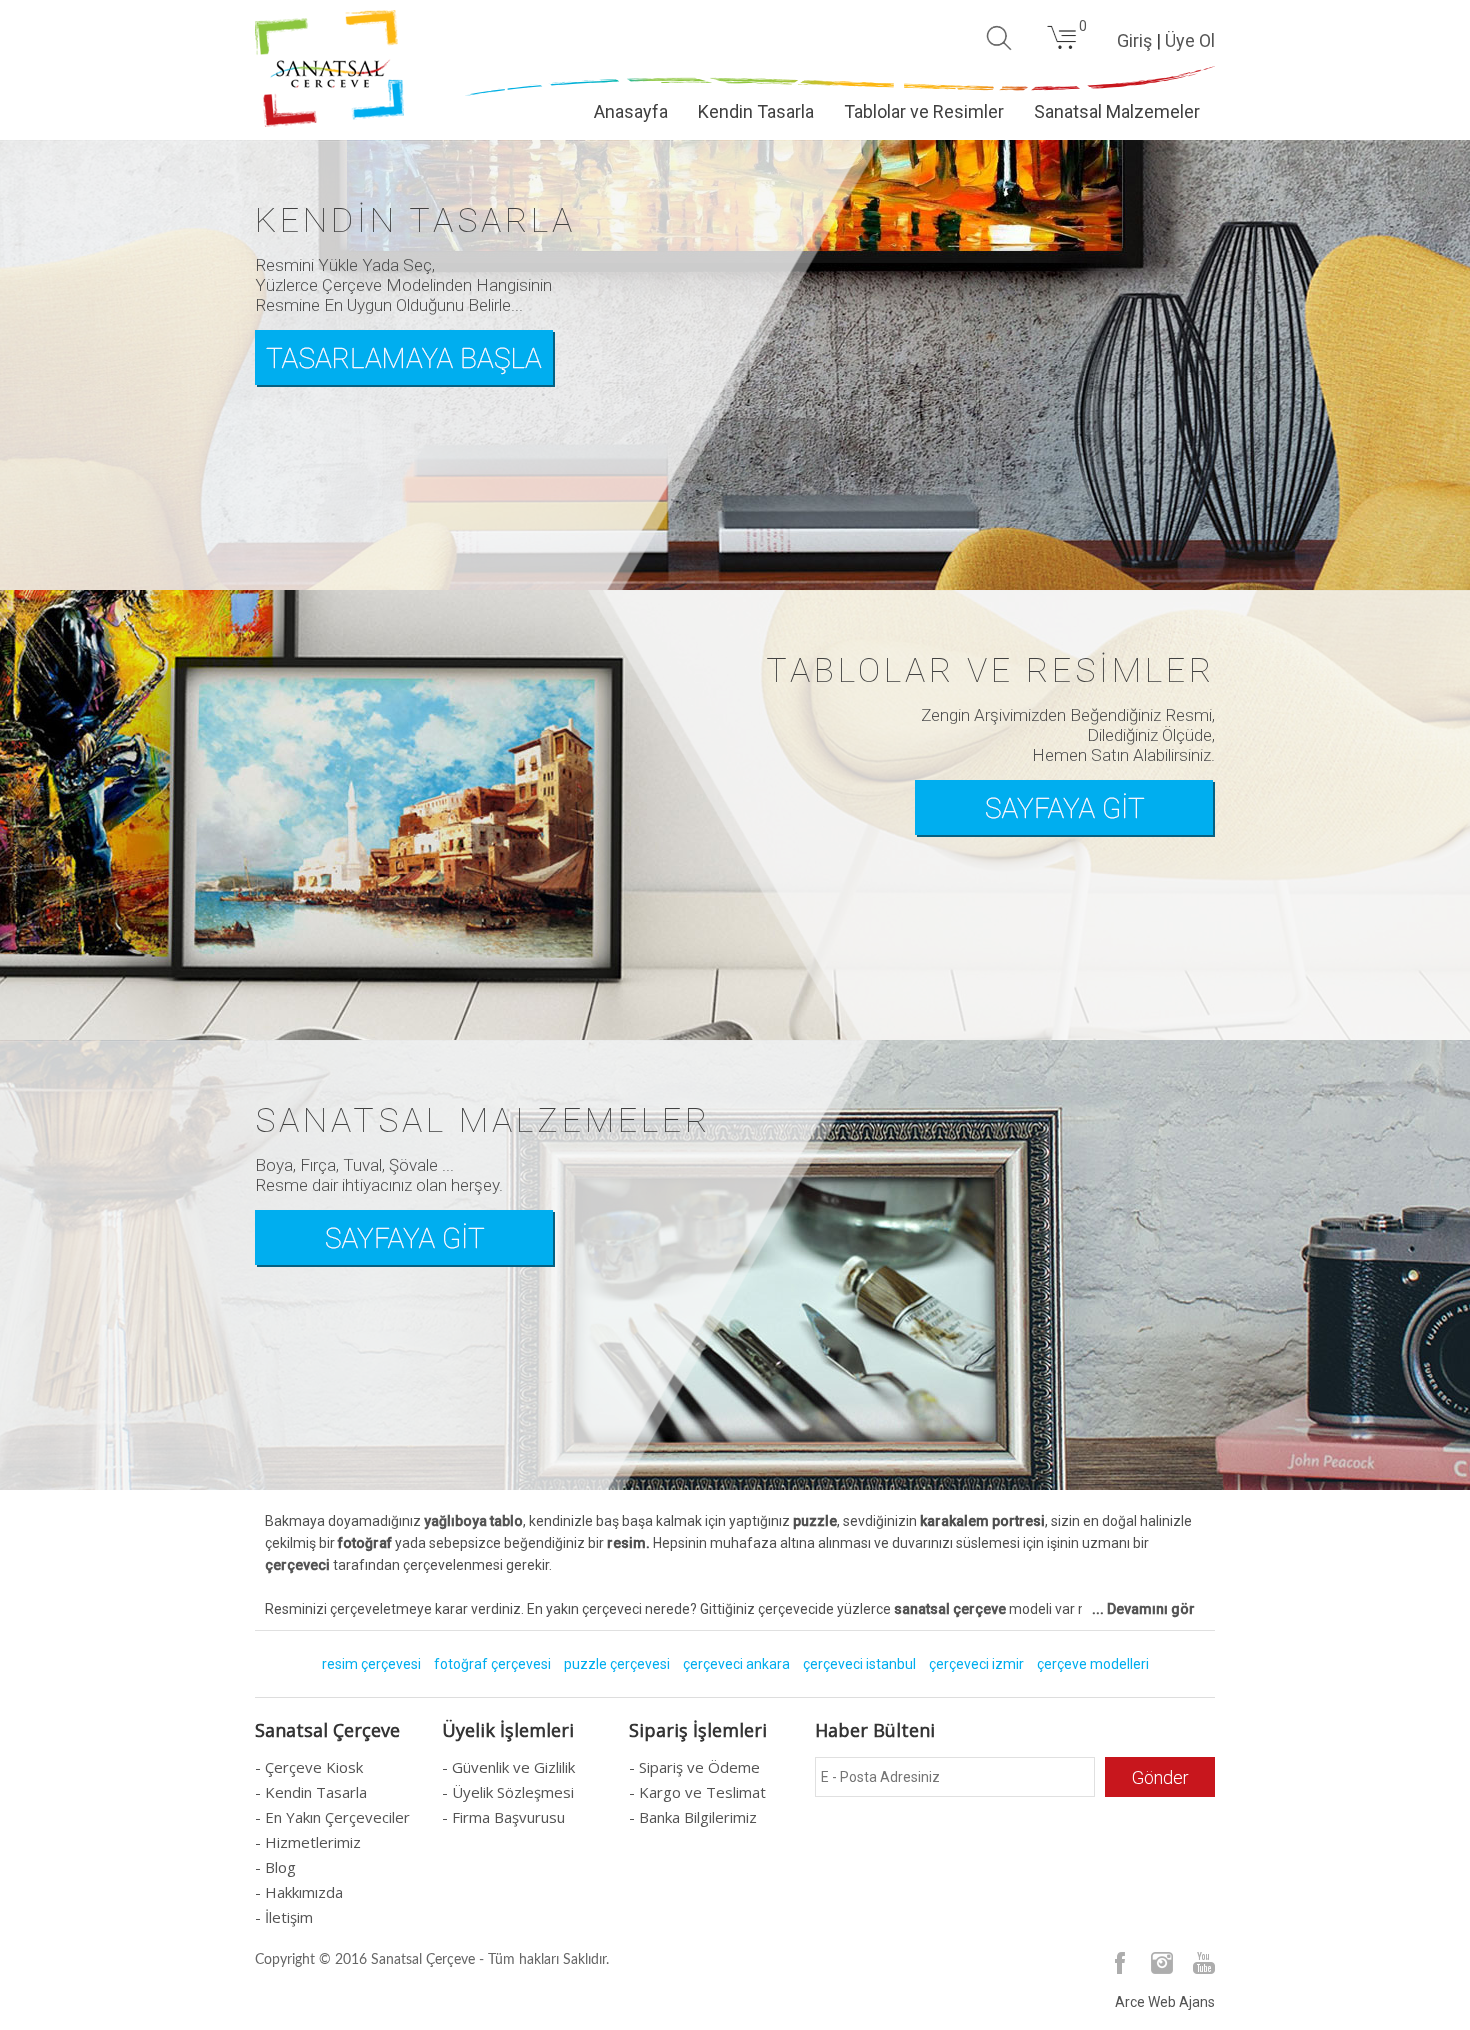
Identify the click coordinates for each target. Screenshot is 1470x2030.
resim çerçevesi (371, 1664)
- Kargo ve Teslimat (697, 1792)
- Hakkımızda (299, 1892)
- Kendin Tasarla (311, 1792)
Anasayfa (631, 111)
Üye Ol (1190, 40)
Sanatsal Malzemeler (1117, 111)
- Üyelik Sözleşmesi (508, 1792)
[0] (1062, 46)
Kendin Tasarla (756, 111)
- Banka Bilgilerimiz (693, 1817)
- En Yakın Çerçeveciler (332, 1817)
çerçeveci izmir (976, 1664)
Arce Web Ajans (1165, 2002)
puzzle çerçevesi (617, 1664)
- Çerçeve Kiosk (309, 1767)
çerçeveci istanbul (859, 1664)
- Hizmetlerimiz (308, 1842)
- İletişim (284, 1917)
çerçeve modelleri (1093, 1664)
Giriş (1134, 40)
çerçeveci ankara (736, 1664)
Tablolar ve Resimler (924, 111)
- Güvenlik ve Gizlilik (508, 1767)
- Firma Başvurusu (503, 1817)
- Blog (275, 1867)
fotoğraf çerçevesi (492, 1664)
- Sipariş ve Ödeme (694, 1767)
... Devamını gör (1143, 1609)
